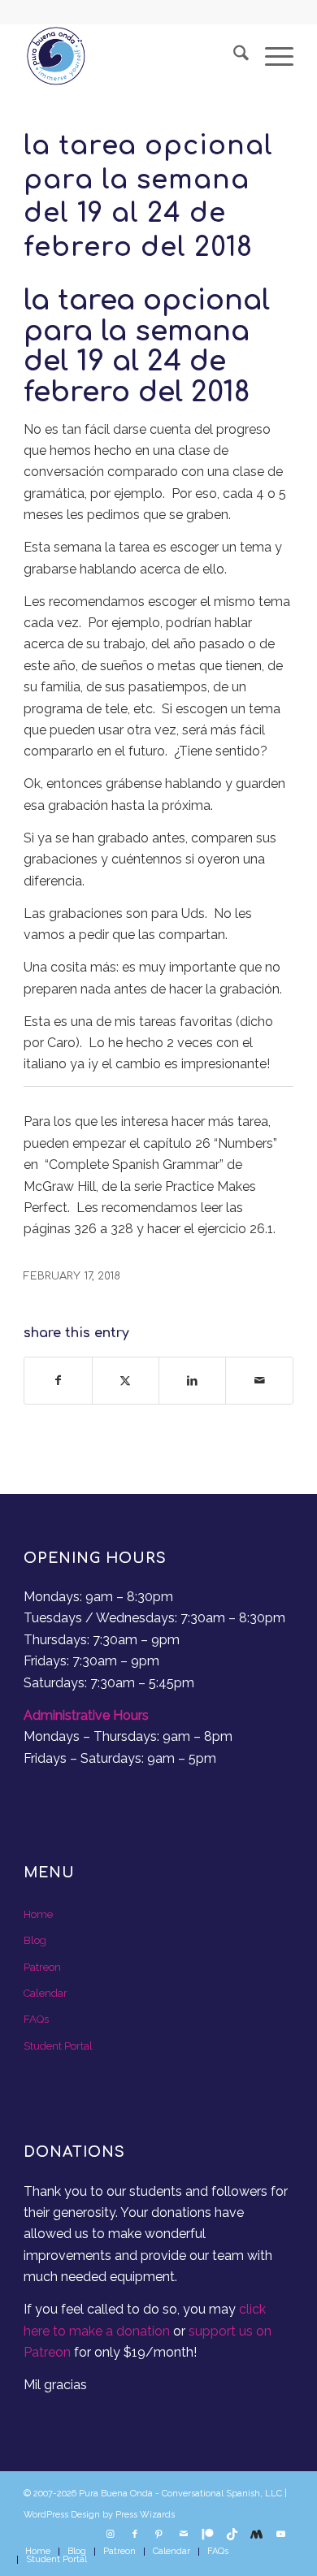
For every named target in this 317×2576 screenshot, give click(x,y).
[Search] (233, 56)
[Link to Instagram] (111, 2535)
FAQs (36, 2019)
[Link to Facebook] (135, 2535)
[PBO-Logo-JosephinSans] (131, 56)
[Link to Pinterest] (159, 2535)
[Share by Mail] (259, 1380)
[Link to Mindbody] (257, 2535)
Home (38, 1914)
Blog (35, 1940)
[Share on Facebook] (58, 1380)
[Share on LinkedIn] (192, 1380)
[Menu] (271, 56)
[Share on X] (126, 1380)
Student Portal (58, 2046)
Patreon (42, 1967)
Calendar (46, 1993)
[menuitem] (233, 56)
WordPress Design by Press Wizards (99, 2515)
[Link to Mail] (184, 2535)
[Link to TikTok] (232, 2535)
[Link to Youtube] (281, 2535)
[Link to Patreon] (208, 2535)
